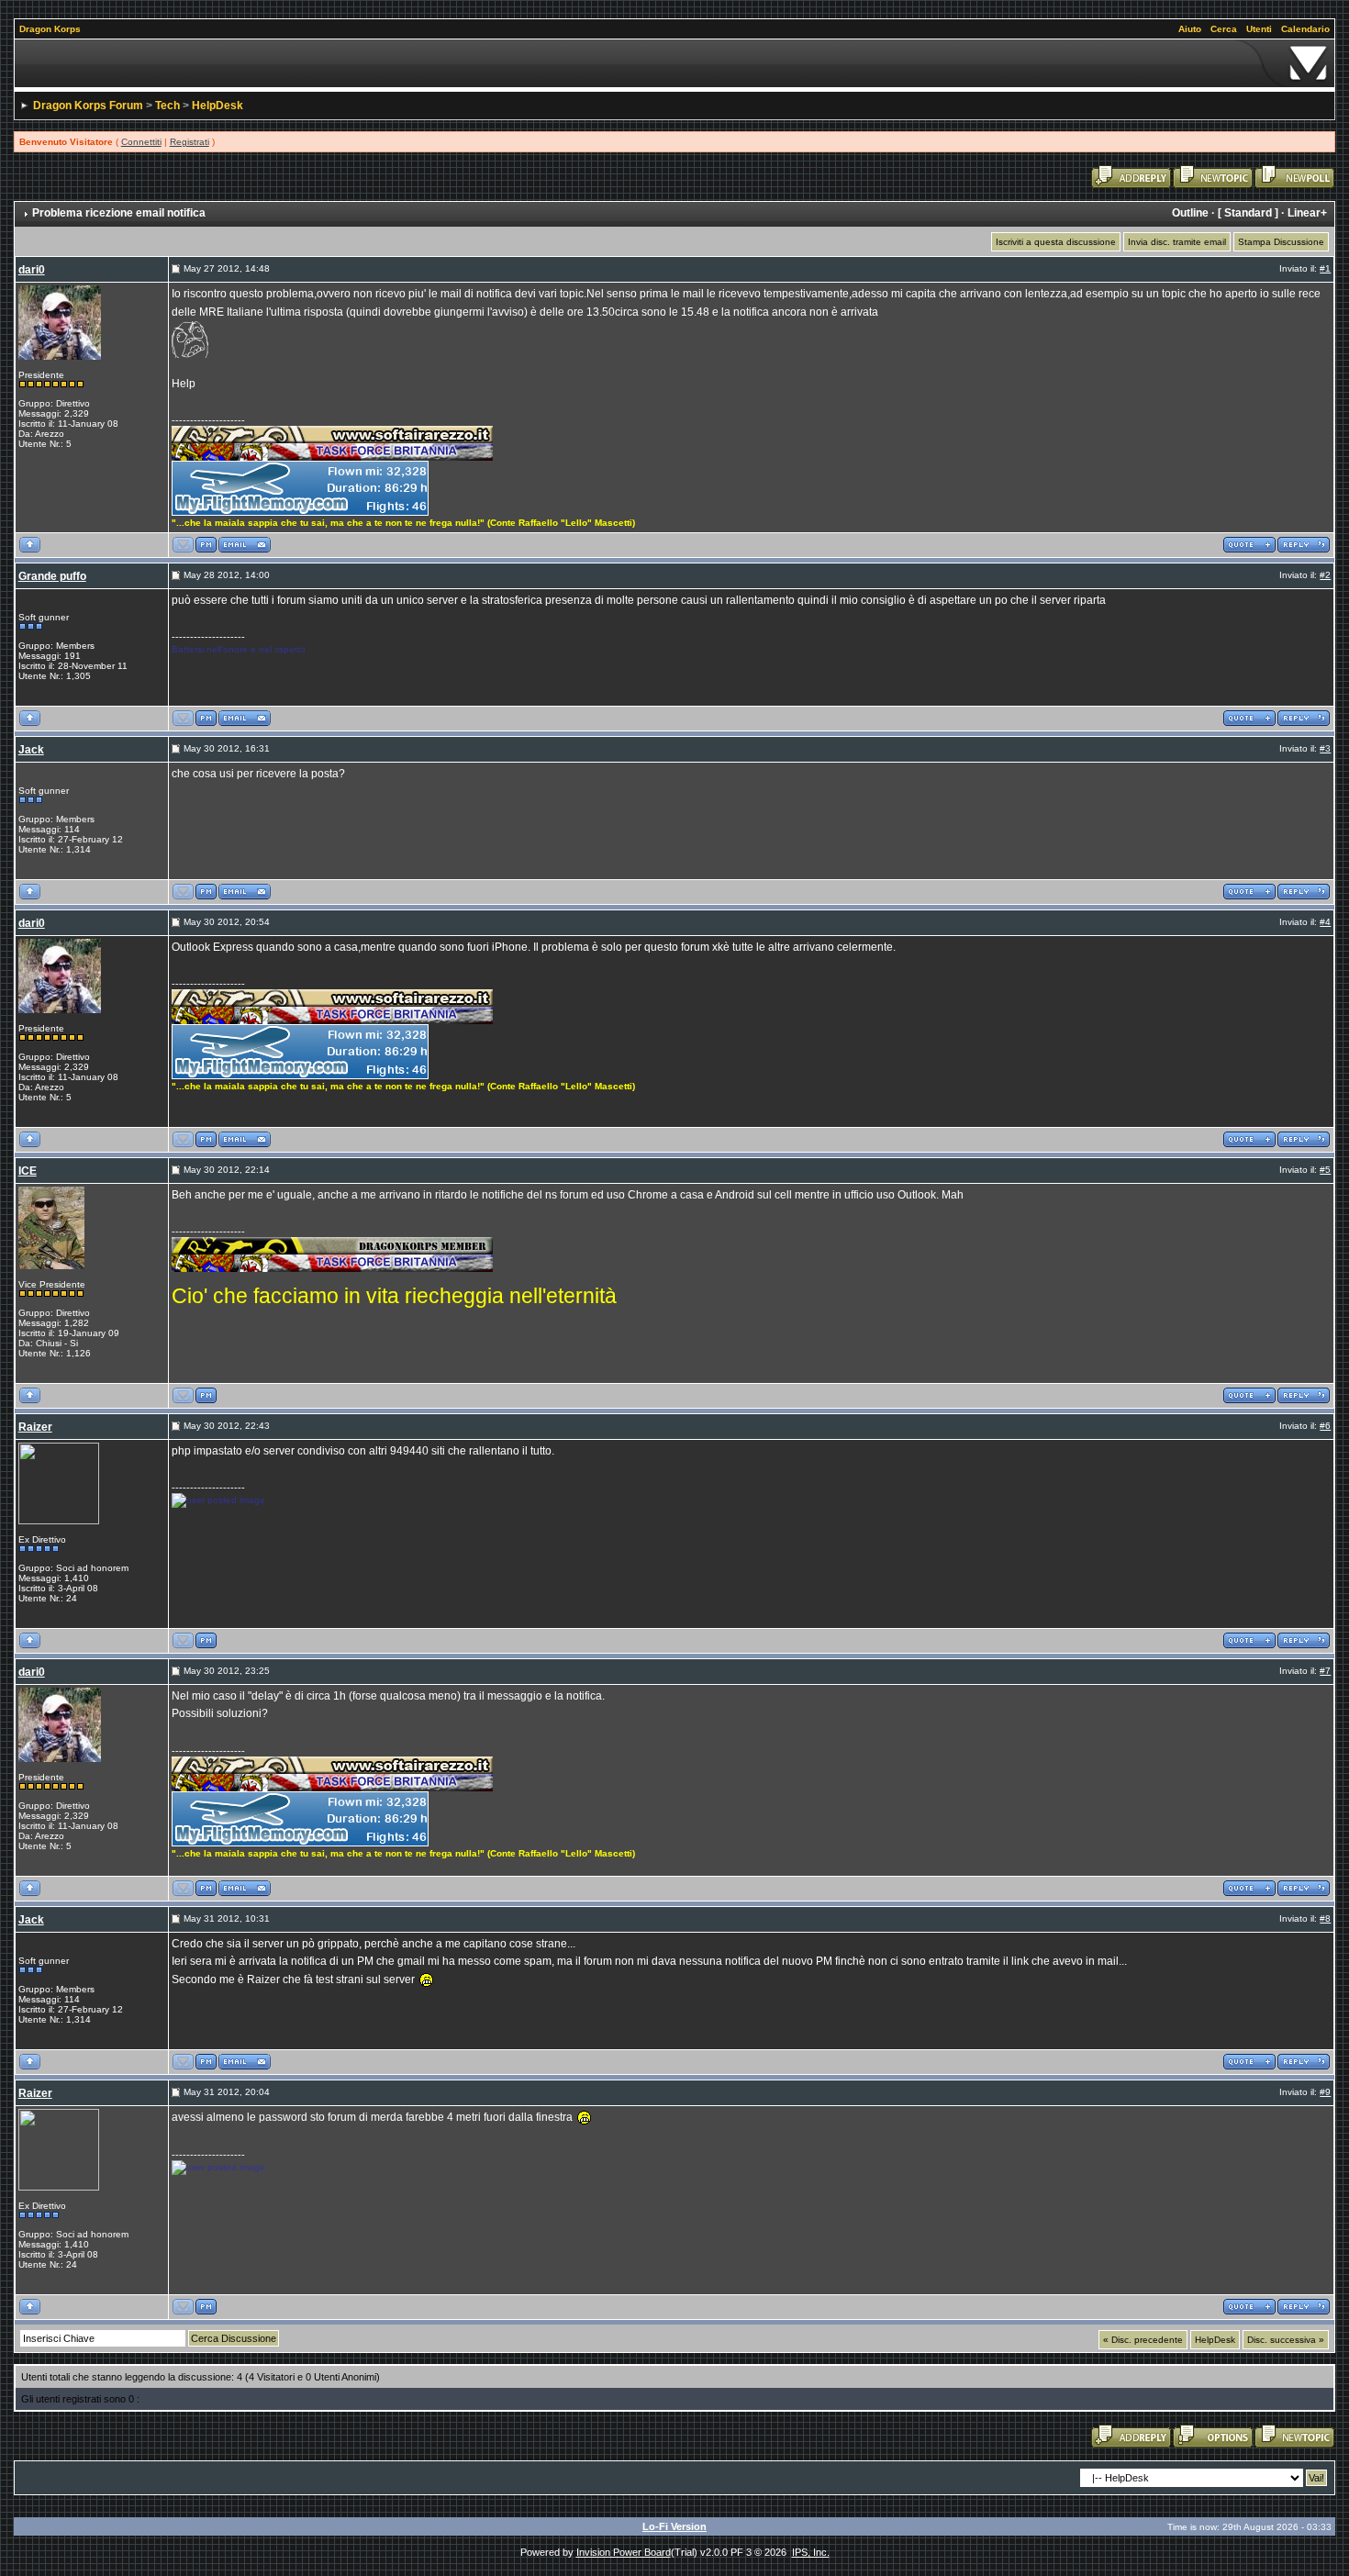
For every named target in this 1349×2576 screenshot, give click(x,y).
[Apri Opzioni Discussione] (1213, 2436)
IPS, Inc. (811, 2552)
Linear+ (1307, 213)
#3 (1325, 748)
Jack (31, 750)
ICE (28, 1171)
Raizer (35, 1427)
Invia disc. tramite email (1177, 242)
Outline (1190, 213)
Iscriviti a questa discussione (1056, 242)
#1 (1325, 268)
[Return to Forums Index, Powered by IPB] (675, 63)
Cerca (1224, 29)
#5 (1325, 1170)
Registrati (190, 142)
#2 (1325, 575)
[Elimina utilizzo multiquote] (1249, 544)
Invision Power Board (624, 2552)
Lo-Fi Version (674, 2526)
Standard (1248, 213)
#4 (1325, 922)
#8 (1325, 1918)
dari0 (32, 270)
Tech (167, 106)
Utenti (1259, 29)
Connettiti (141, 142)
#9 (1325, 2092)
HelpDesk (217, 106)
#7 (1325, 1671)
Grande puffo (52, 576)
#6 (1325, 1426)
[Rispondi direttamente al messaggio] (1304, 544)
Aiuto (1190, 29)
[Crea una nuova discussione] (1213, 176)
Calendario (1305, 29)
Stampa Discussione (1281, 242)
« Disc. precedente (1143, 2340)
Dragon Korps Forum (88, 106)
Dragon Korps (50, 29)
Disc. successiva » (1286, 2340)
